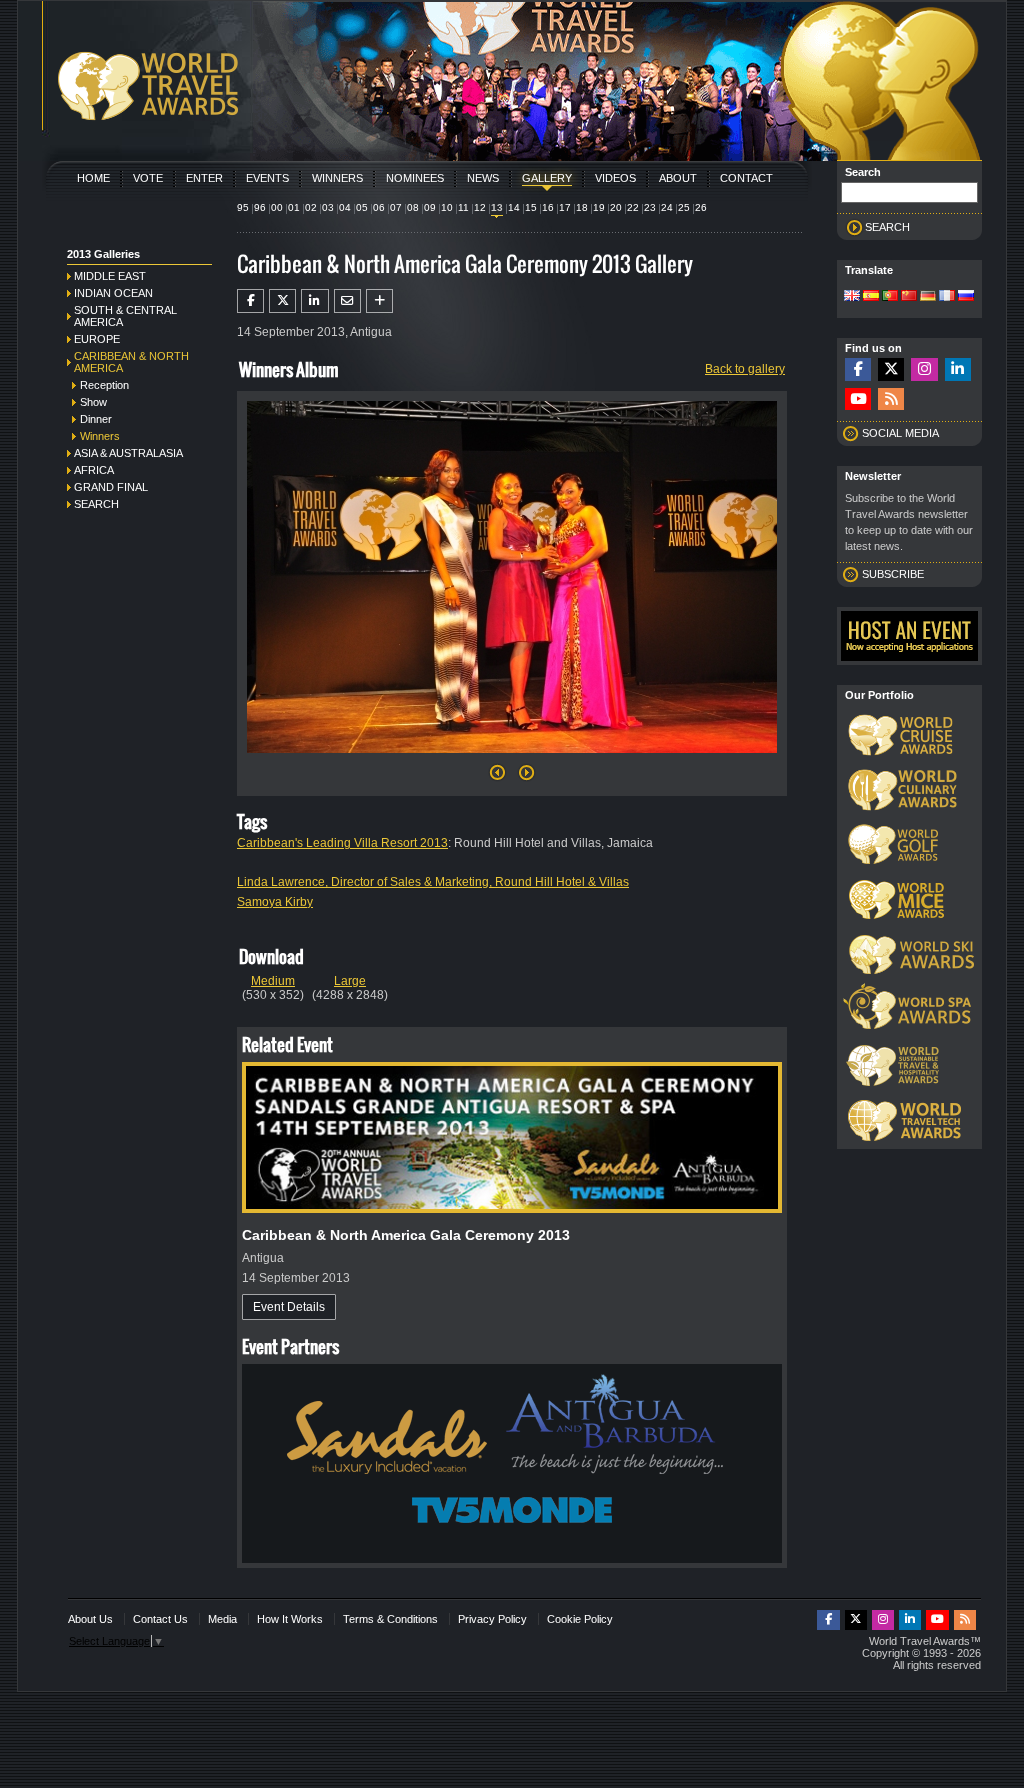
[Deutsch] (928, 297)
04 (345, 207)
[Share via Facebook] (250, 301)
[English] (852, 297)
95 (243, 207)
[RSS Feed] (891, 399)
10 (447, 207)
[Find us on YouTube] (858, 399)
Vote (148, 178)
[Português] (890, 297)
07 (396, 207)
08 (413, 207)
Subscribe (893, 574)
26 (701, 207)
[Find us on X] (891, 369)
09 (430, 207)
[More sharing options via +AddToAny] (379, 301)
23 (650, 207)
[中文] (909, 297)
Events (267, 178)
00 (277, 207)
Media (222, 1619)
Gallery (547, 178)
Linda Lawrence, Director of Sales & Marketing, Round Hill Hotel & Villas (433, 882)
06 (379, 207)
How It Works (290, 1619)
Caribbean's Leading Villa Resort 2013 (342, 843)
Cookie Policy (580, 1619)
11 (463, 207)
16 (548, 207)
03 (328, 207)
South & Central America (125, 316)
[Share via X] (282, 301)
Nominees (415, 178)
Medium (273, 981)
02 (311, 207)
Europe (97, 339)
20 (616, 207)
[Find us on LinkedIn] (958, 369)
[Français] (947, 297)
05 (362, 207)
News (483, 178)
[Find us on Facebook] (858, 369)
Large (350, 981)
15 (531, 207)
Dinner (96, 419)
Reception (104, 385)
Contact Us (160, 1619)
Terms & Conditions (390, 1619)
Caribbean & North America (131, 362)
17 (565, 207)
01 (294, 207)
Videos (615, 178)
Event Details (289, 1307)
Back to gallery (745, 369)
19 (599, 207)
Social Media (900, 433)
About (678, 178)
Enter (204, 178)
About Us (90, 1619)
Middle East (110, 276)
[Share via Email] (347, 301)
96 (260, 207)
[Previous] (497, 778)
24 (667, 207)
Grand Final (111, 487)
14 (514, 207)
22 (633, 207)
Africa (94, 470)
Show (93, 402)
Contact (746, 178)
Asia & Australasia (128, 453)
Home (93, 178)
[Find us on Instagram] (924, 369)
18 (582, 207)
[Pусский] (966, 297)
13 (497, 207)
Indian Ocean (113, 293)
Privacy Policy (492, 1619)
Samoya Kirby (275, 902)
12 (480, 207)
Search (96, 504)
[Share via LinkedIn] (314, 301)
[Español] (871, 297)
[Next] (512, 759)
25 (684, 207)
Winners (337, 178)
